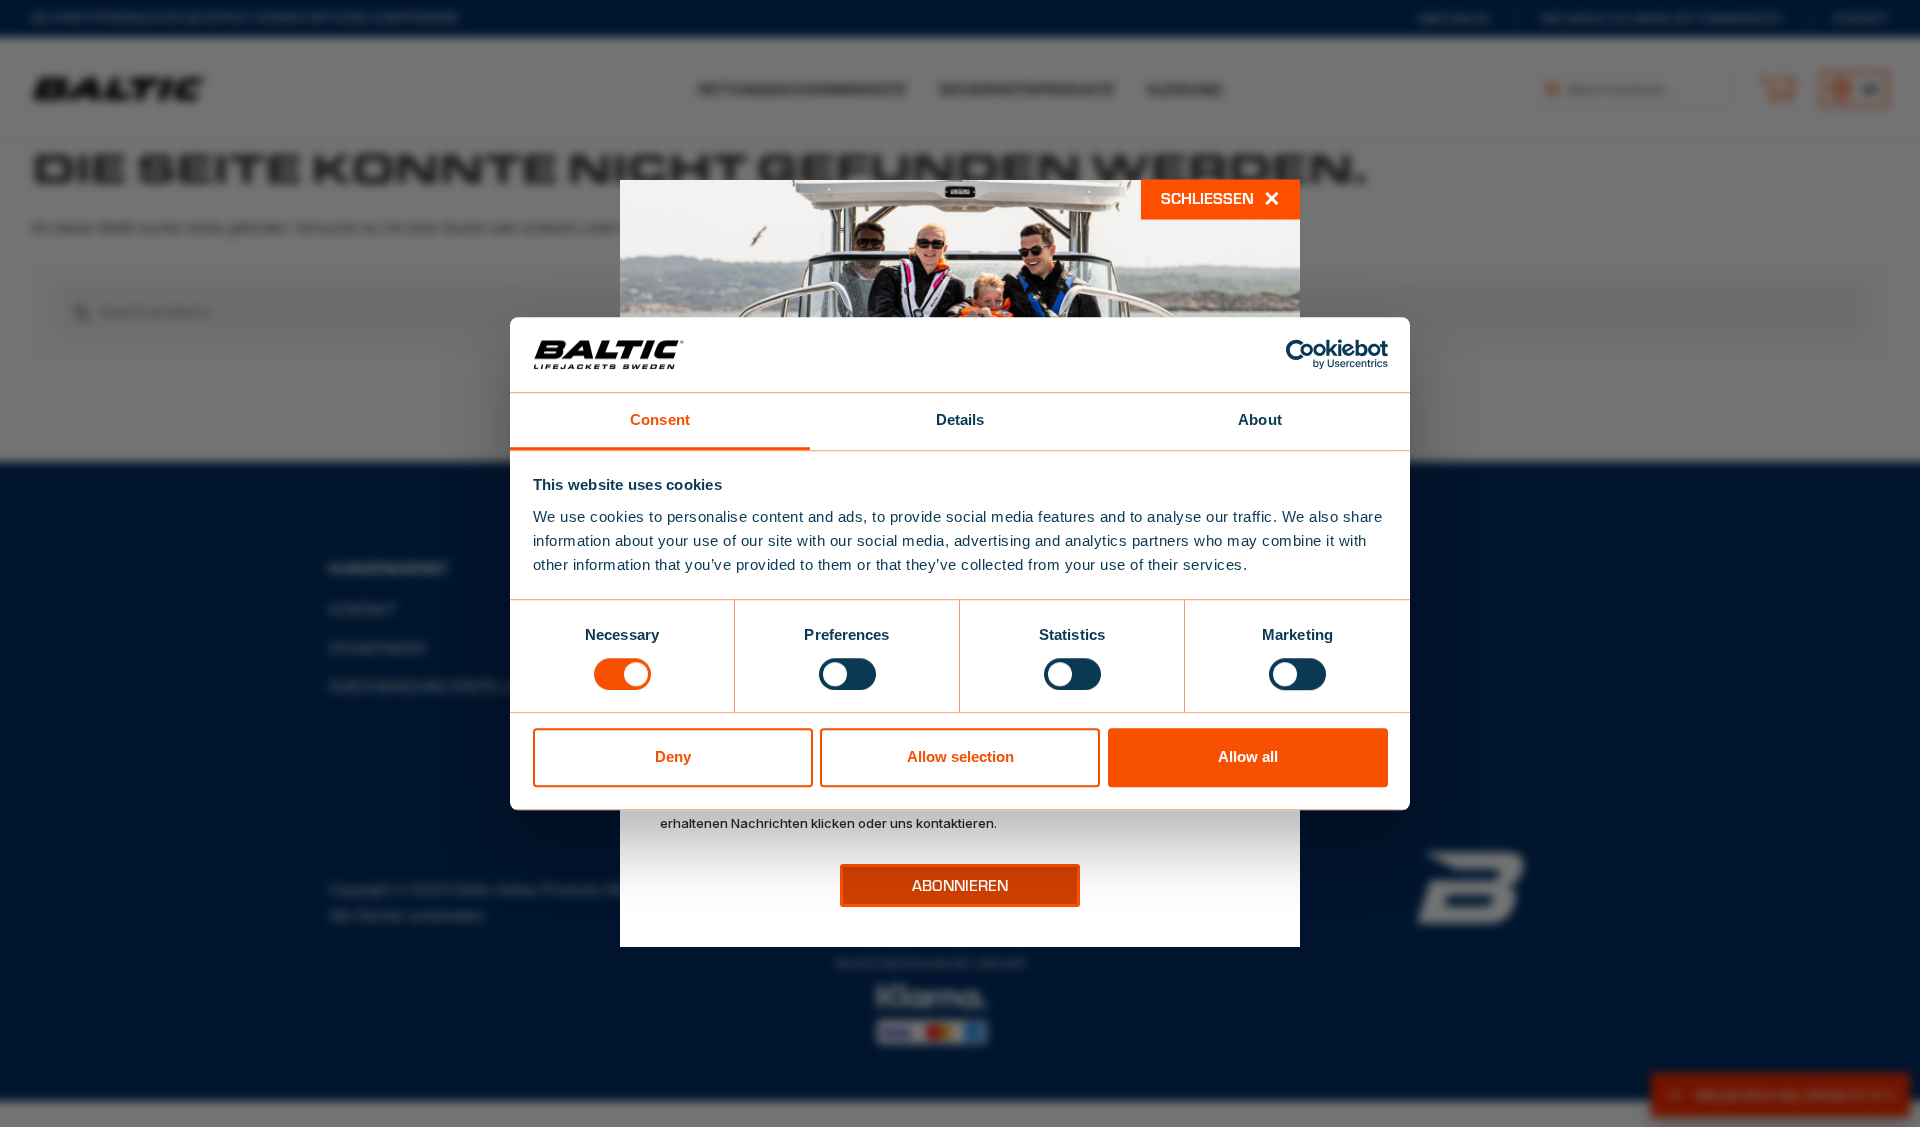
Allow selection (960, 756)
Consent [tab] (660, 419)
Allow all (1248, 756)
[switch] (847, 674)
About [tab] (1260, 419)
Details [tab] (960, 419)
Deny (673, 756)
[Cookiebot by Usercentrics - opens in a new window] (1300, 354)
